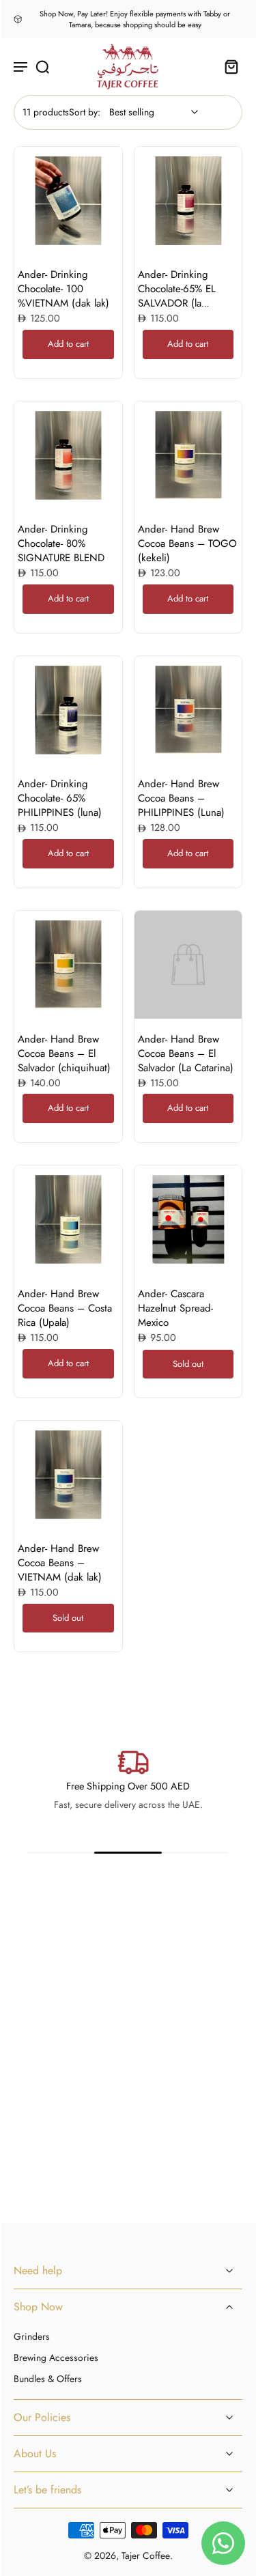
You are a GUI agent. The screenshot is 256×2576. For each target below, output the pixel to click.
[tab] (24, 246)
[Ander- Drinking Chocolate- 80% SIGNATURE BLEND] (68, 455)
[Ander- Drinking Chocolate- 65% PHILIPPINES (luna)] (68, 710)
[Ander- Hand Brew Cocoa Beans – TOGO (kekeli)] (188, 455)
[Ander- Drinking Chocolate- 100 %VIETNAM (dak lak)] (68, 201)
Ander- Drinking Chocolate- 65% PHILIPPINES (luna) (60, 798)
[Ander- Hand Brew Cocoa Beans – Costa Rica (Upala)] (68, 1219)
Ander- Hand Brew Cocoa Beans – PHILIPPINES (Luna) (181, 798)
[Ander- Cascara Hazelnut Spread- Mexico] (188, 1219)
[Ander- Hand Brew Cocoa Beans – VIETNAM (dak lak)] (68, 1475)
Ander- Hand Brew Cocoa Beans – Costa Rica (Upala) (65, 1308)
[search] (42, 66)
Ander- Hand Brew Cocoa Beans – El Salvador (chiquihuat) (64, 1053)
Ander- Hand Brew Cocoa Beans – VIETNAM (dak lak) (60, 1563)
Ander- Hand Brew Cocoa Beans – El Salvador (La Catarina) (186, 1053)
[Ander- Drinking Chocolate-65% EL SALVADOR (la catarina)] (188, 201)
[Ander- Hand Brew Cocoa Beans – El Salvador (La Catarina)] (188, 965)
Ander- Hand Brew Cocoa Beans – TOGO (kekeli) (187, 543)
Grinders (32, 2337)
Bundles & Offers (48, 2379)
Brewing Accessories (56, 2358)
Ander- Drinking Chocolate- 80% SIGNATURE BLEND (61, 543)
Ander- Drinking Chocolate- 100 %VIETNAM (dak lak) (63, 289)
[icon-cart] (227, 67)
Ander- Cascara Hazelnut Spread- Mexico (175, 1308)
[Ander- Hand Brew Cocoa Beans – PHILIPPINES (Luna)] (188, 710)
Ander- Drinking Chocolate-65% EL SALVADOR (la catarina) (177, 296)
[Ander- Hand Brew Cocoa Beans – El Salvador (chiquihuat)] (68, 965)
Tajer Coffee (146, 2556)
